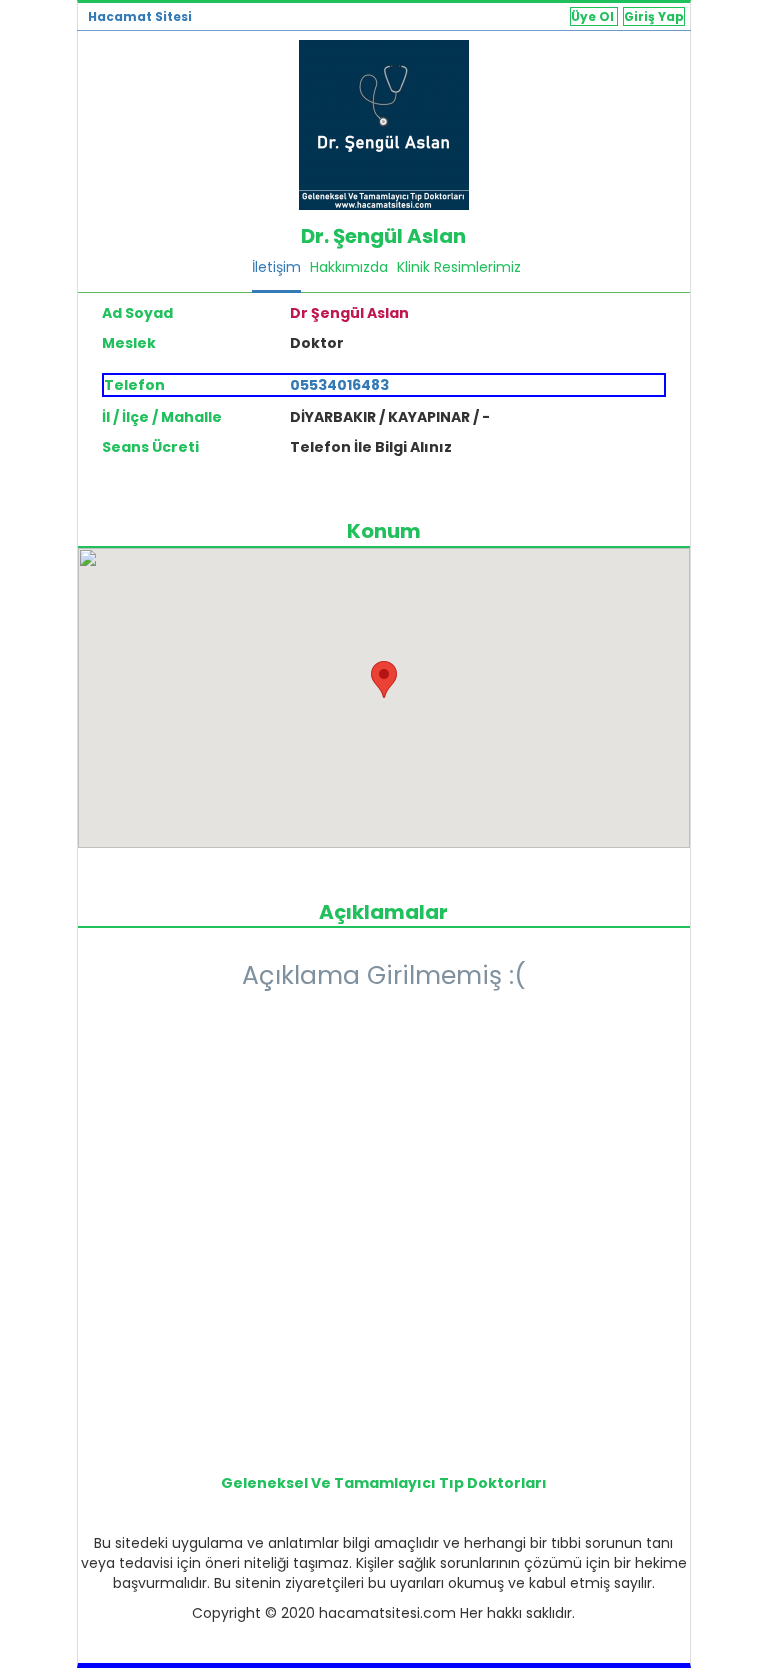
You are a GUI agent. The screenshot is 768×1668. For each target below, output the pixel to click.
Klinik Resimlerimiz (459, 267)
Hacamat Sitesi (140, 16)
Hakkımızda (349, 267)
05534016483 (339, 385)
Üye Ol (594, 16)
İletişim (276, 267)
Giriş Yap (654, 16)
